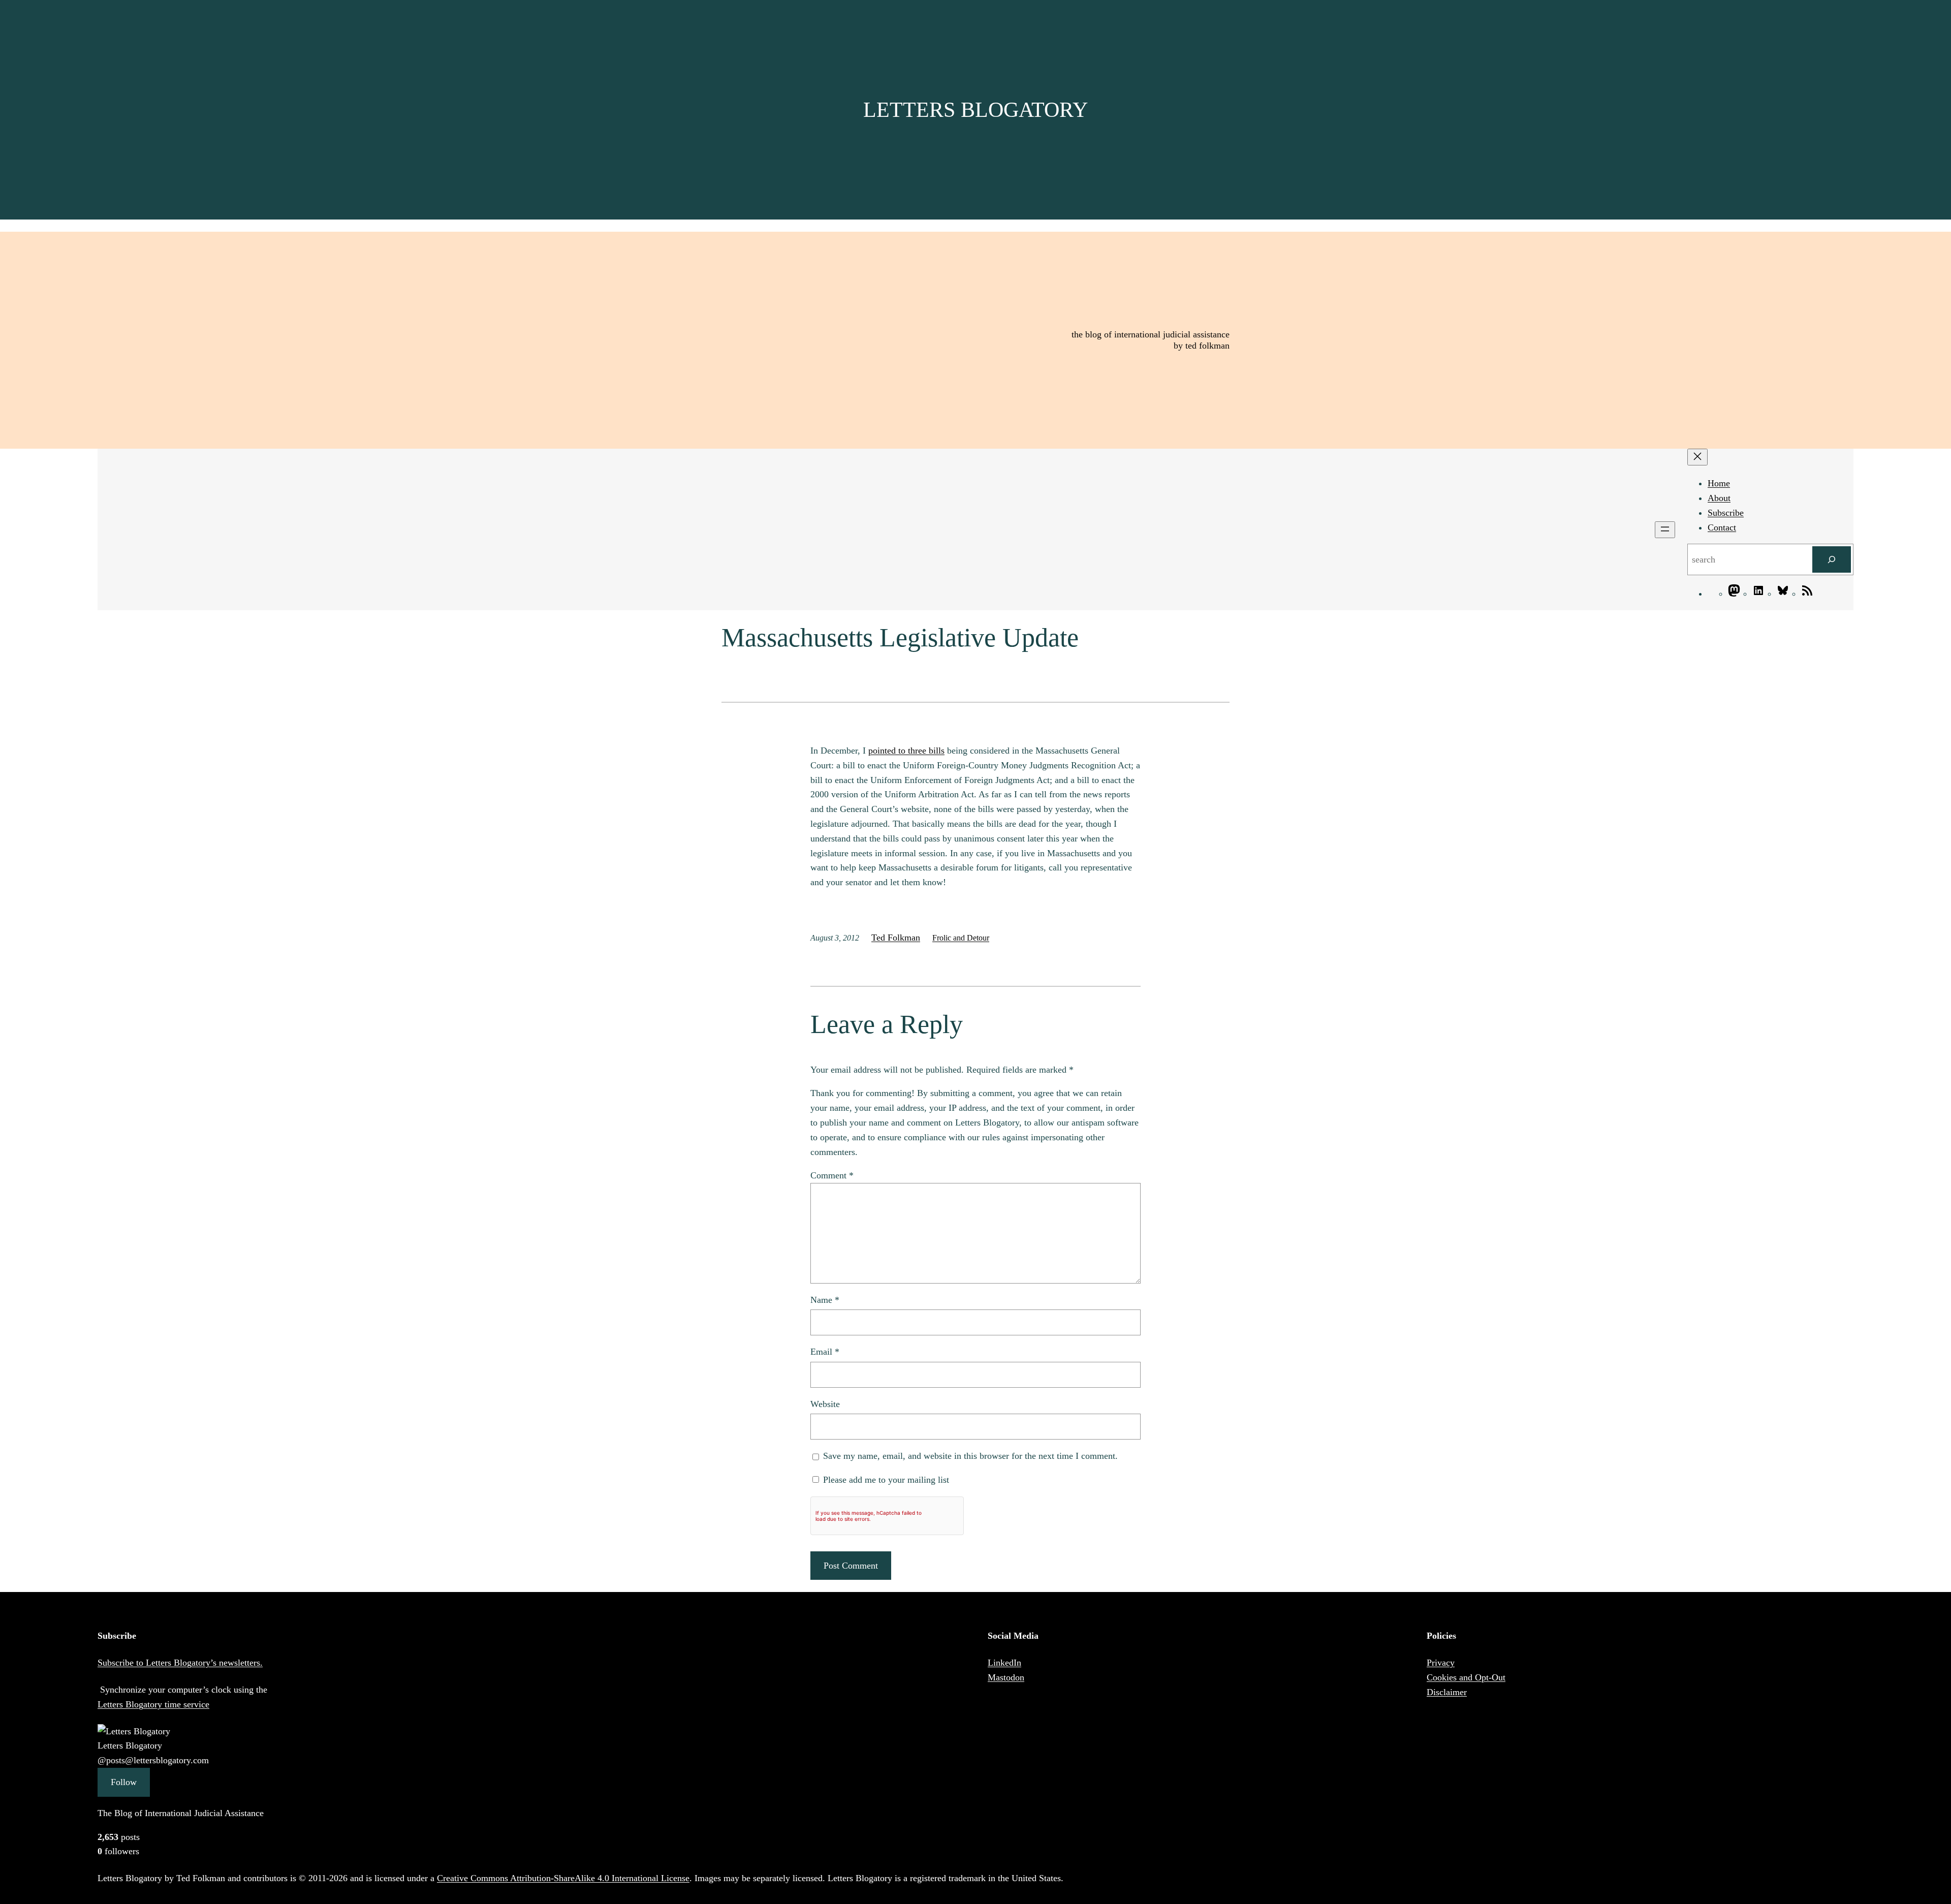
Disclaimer (1447, 1692)
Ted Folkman (896, 938)
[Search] (1832, 559)
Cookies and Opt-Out (1466, 1677)
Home (1719, 483)
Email (825, 1352)
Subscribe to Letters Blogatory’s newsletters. (180, 1663)
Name (825, 1300)
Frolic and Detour (961, 938)
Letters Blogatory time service (153, 1704)
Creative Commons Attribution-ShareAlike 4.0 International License (563, 1878)
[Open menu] (1665, 530)
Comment (832, 1175)
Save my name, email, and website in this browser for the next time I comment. (970, 1456)
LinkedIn (1004, 1663)
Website (825, 1404)
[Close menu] (1697, 457)
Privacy (1441, 1663)
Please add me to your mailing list (885, 1480)
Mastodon (1006, 1677)
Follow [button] (124, 1782)
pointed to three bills (906, 751)
